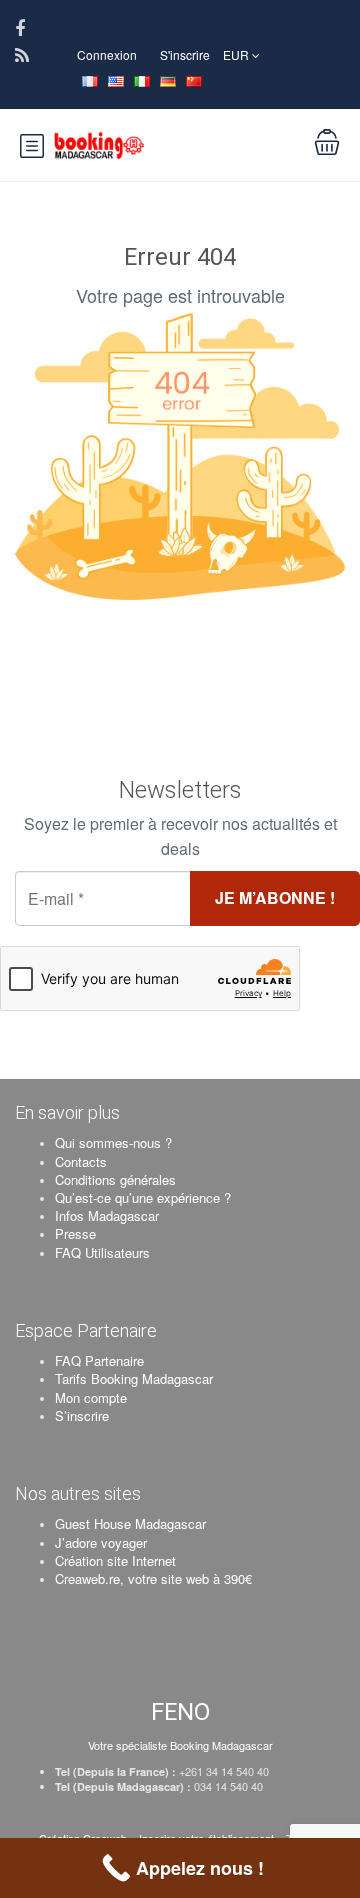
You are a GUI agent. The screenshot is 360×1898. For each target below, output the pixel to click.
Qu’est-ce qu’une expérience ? (143, 1197)
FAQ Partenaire (99, 1360)
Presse (75, 1233)
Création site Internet (115, 1560)
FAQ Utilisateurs (102, 1252)
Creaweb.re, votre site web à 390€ (153, 1578)
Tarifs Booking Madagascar (134, 1378)
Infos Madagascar (107, 1215)
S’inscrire (82, 1415)
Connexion (107, 54)
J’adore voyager (101, 1542)
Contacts (81, 1161)
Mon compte (91, 1397)
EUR (237, 54)
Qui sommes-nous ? (113, 1142)
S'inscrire (185, 54)
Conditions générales (115, 1179)
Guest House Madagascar (130, 1523)
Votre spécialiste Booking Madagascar (180, 1745)
